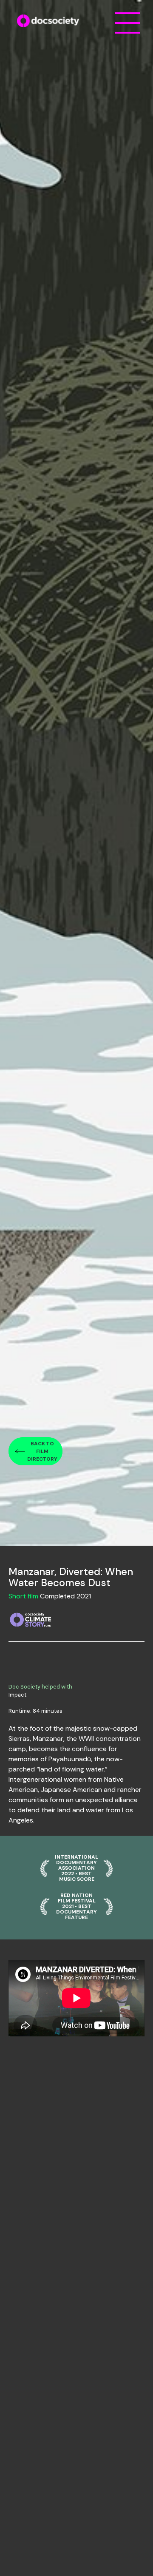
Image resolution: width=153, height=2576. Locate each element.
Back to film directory (42, 1451)
